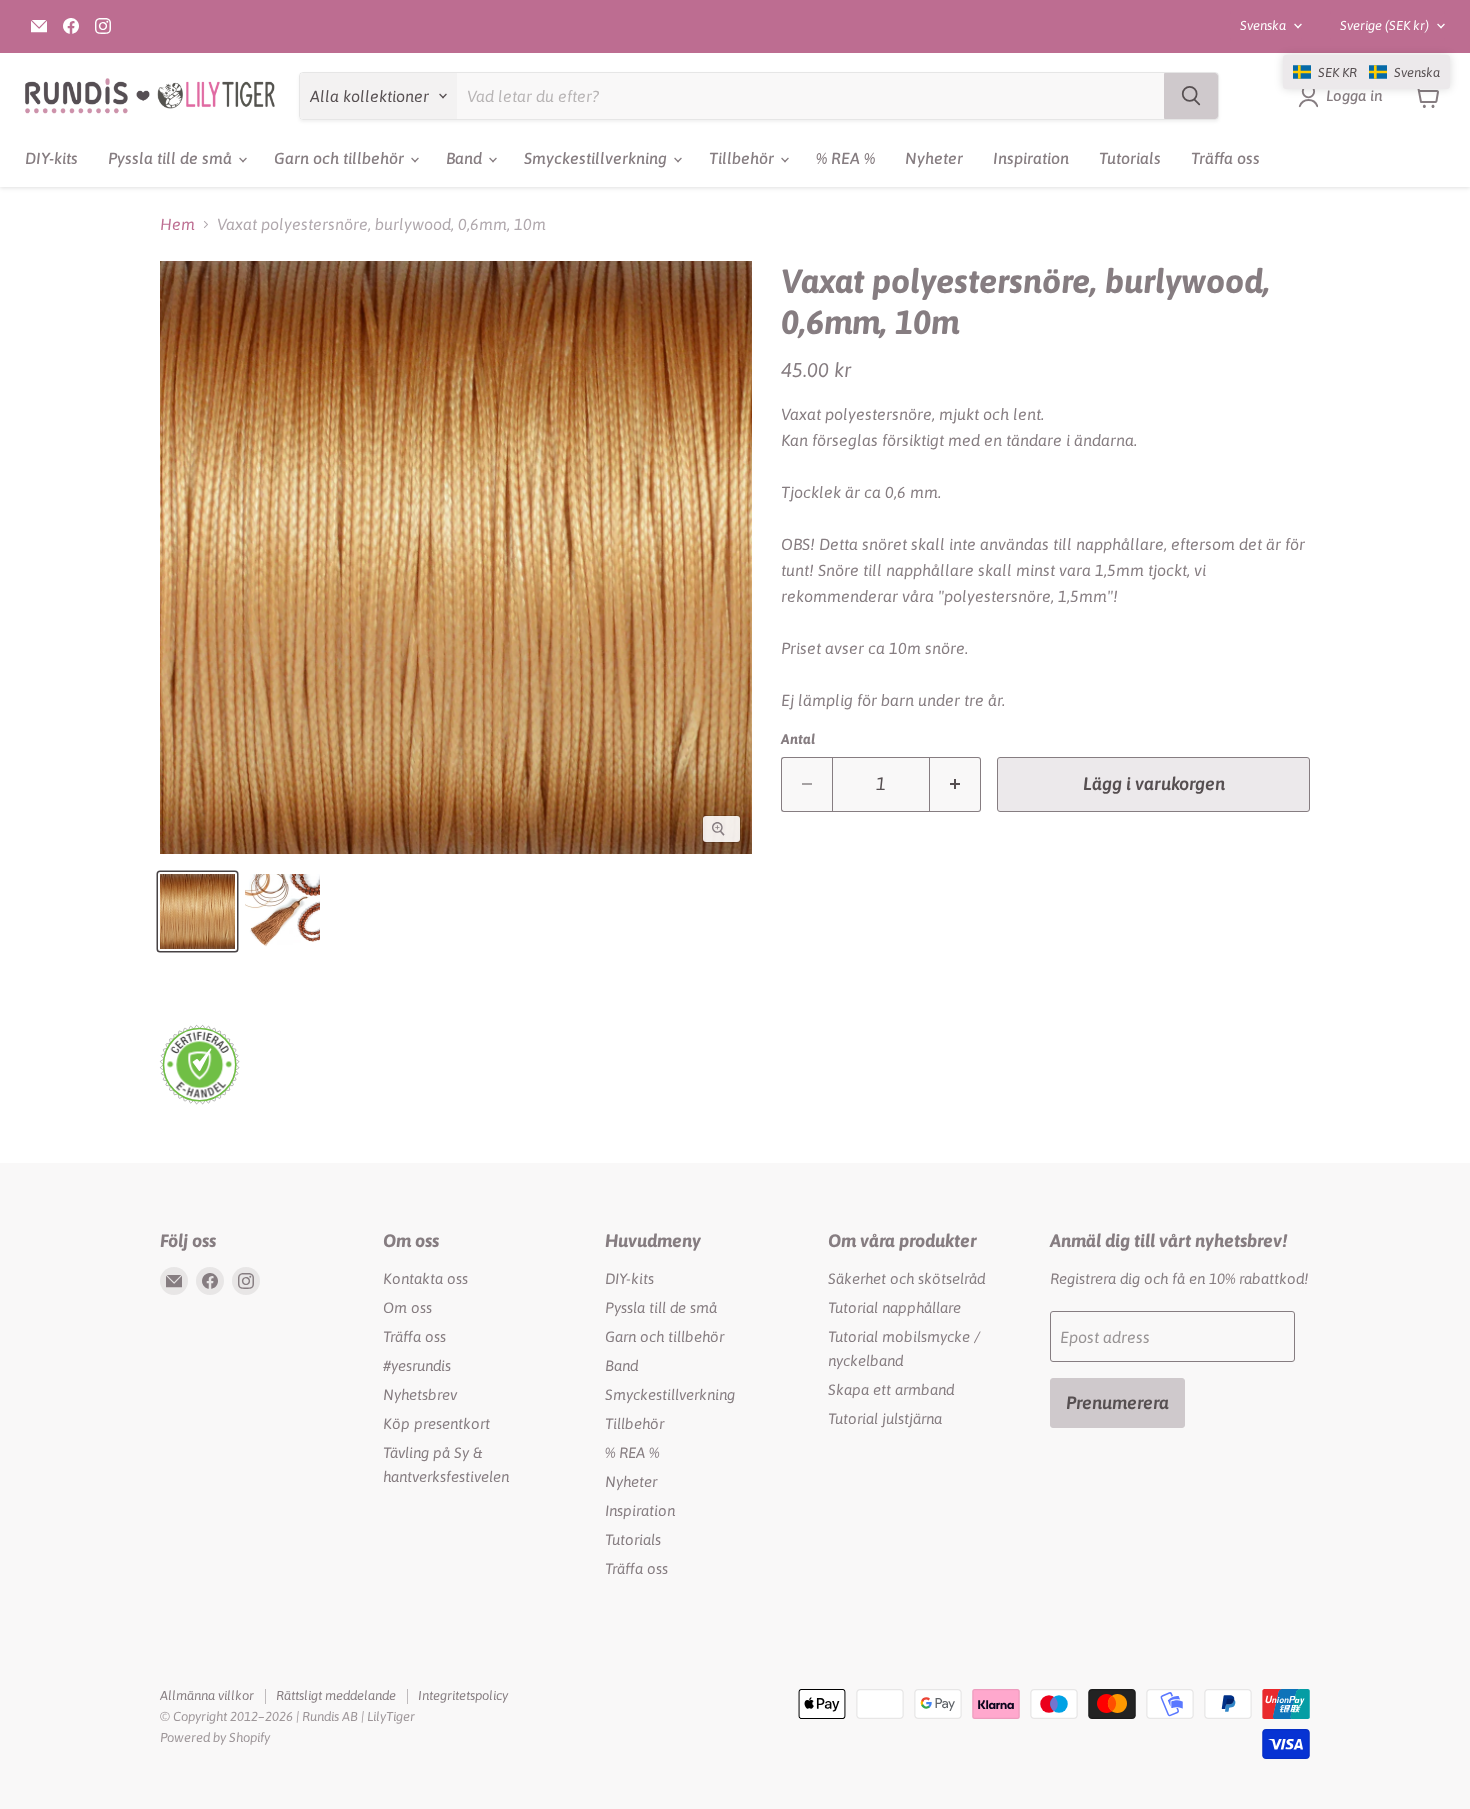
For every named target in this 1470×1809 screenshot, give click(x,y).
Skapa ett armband (891, 1389)
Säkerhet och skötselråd (906, 1278)
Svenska (1263, 25)
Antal (798, 739)
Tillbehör (743, 158)
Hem (177, 224)
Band (466, 158)
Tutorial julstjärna (885, 1418)
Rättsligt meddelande (336, 1695)
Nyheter (934, 158)
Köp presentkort (436, 1423)
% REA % (845, 158)
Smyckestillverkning (597, 158)
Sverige (1384, 25)
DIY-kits (51, 158)
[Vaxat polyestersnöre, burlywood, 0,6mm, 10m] (197, 911)
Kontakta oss (425, 1278)
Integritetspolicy (463, 1695)
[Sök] (1191, 96)
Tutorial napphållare (894, 1307)
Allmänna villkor (207, 1695)
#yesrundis (417, 1365)
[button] (1366, 72)
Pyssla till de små (172, 158)
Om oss (407, 1307)
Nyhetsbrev (420, 1394)
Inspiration (1031, 158)
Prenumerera (1117, 1402)
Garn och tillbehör (341, 158)
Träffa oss (1225, 158)
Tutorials (1130, 158)
